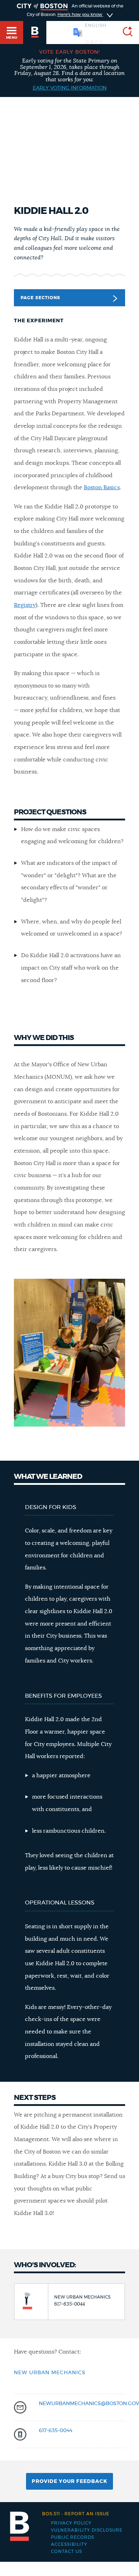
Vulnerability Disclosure (87, 2530)
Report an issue (76, 2514)
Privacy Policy (71, 2523)
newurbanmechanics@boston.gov (89, 2404)
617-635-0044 (56, 2431)
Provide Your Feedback (69, 2481)
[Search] (125, 33)
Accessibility (69, 2544)
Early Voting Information (70, 88)
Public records (73, 2537)
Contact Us (66, 2551)
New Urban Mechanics (50, 2373)
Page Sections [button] (40, 298)
